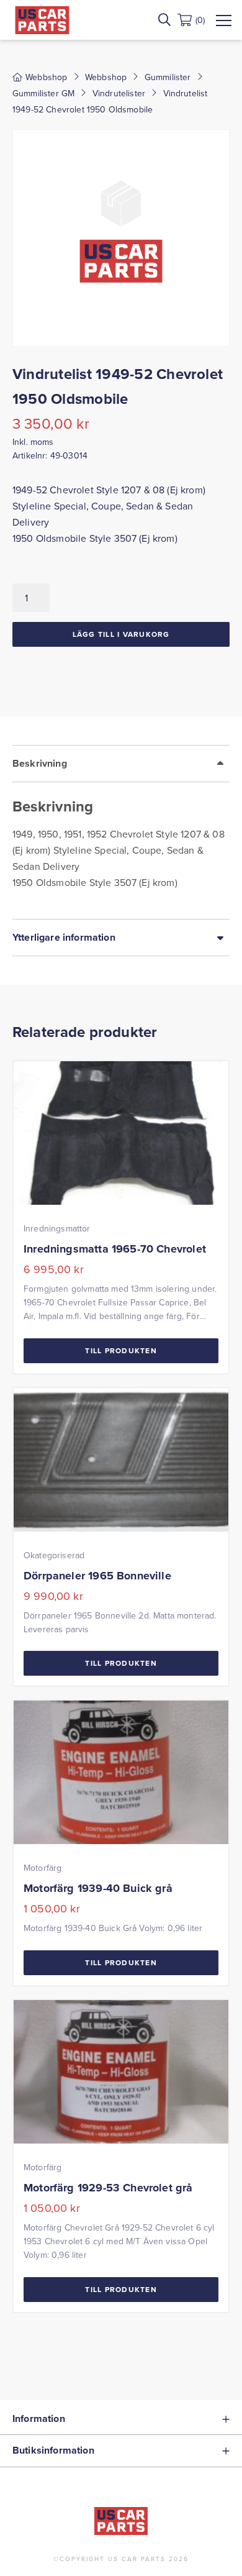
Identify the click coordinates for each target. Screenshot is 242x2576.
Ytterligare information (64, 937)
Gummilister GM (43, 93)
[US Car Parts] (42, 20)
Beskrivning (40, 763)
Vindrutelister (119, 93)
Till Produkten (121, 1350)
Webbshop (106, 77)
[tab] (121, 832)
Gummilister (168, 77)
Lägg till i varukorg (121, 634)
